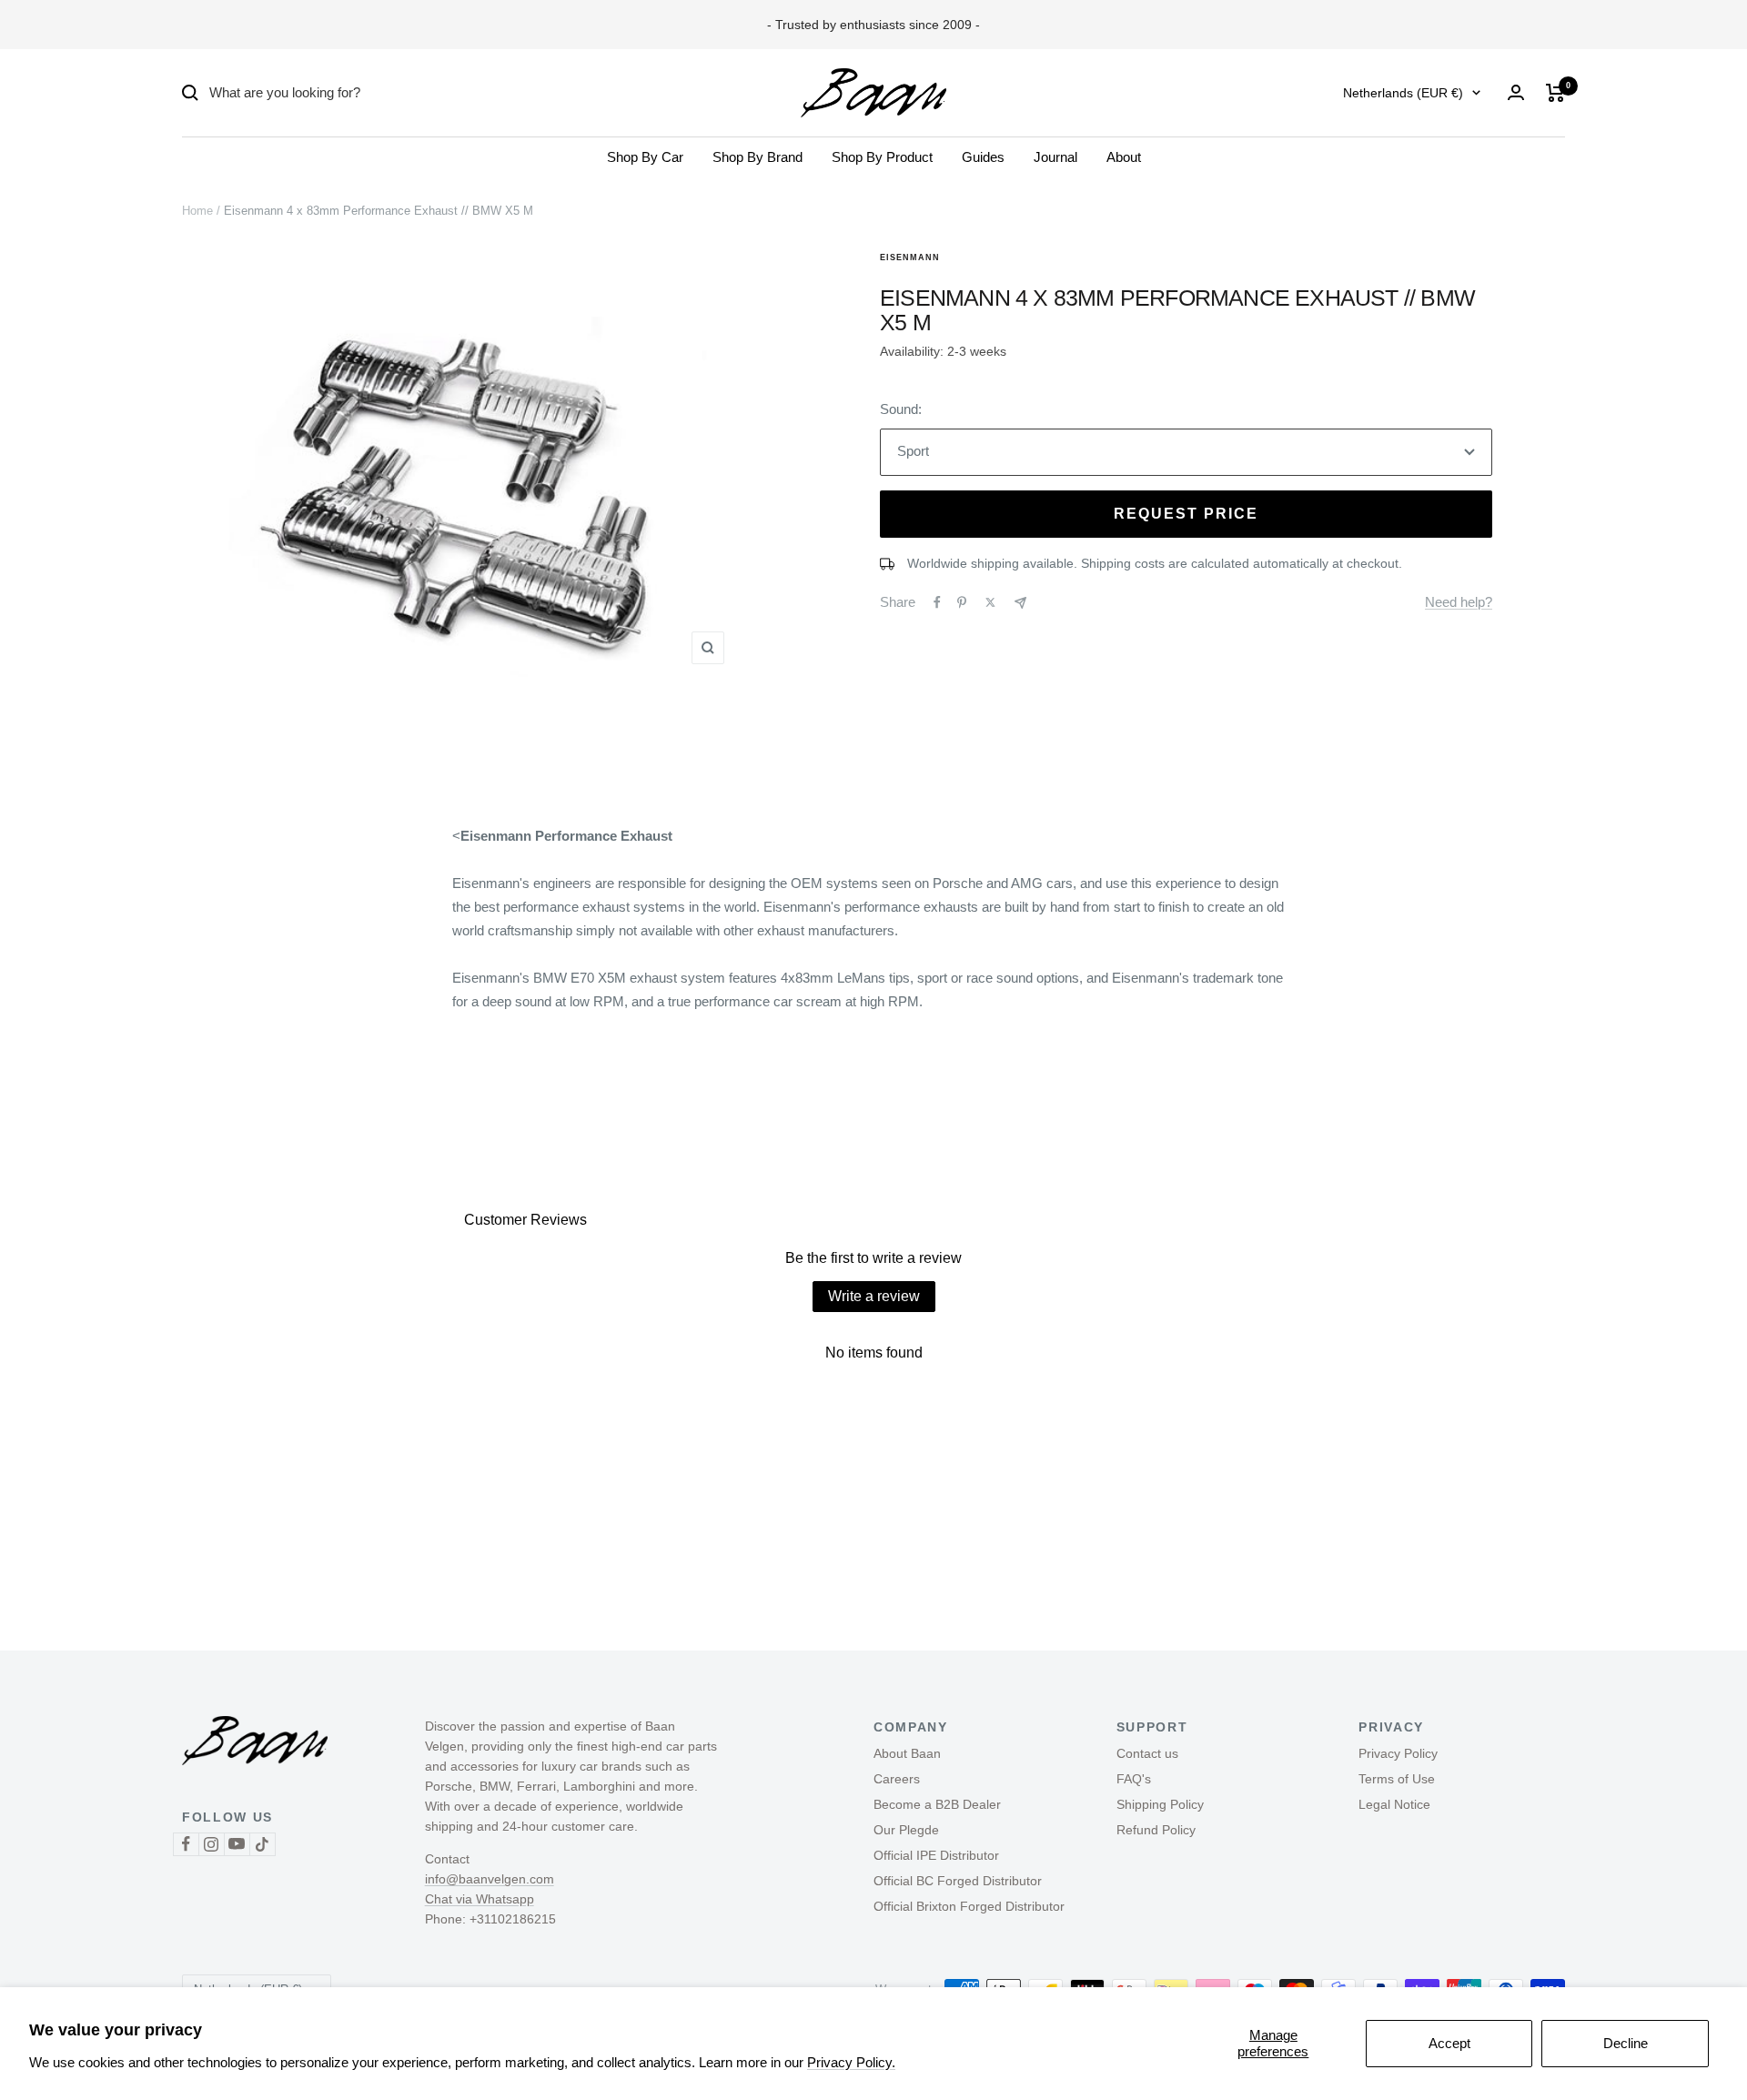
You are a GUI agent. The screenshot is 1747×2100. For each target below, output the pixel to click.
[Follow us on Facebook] (186, 1844)
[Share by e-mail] (1020, 603)
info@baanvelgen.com (490, 1879)
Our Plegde (906, 1830)
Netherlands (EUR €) (1403, 93)
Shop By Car (645, 157)
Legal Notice (1394, 1804)
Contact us (1147, 1753)
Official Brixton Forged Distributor (969, 1906)
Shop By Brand (757, 157)
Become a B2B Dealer (937, 1804)
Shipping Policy (1160, 1804)
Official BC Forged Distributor (958, 1881)
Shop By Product (882, 157)
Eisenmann (910, 257)
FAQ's (1134, 1779)
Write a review (874, 1296)
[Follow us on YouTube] (237, 1844)
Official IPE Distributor (936, 1855)
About (1124, 157)
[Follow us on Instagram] (211, 1844)
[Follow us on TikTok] (262, 1844)
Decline (1626, 2043)
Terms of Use (1397, 1779)
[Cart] (1555, 93)
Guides (983, 157)
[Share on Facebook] (937, 602)
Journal (1055, 157)
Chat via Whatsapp (480, 1899)
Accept (1449, 2043)
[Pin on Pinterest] (962, 602)
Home (197, 211)
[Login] (1516, 92)
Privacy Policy (1398, 1753)
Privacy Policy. (851, 2062)
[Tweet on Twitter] (990, 602)
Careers (897, 1779)
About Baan (907, 1753)
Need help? (1459, 602)
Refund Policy (1156, 1830)
